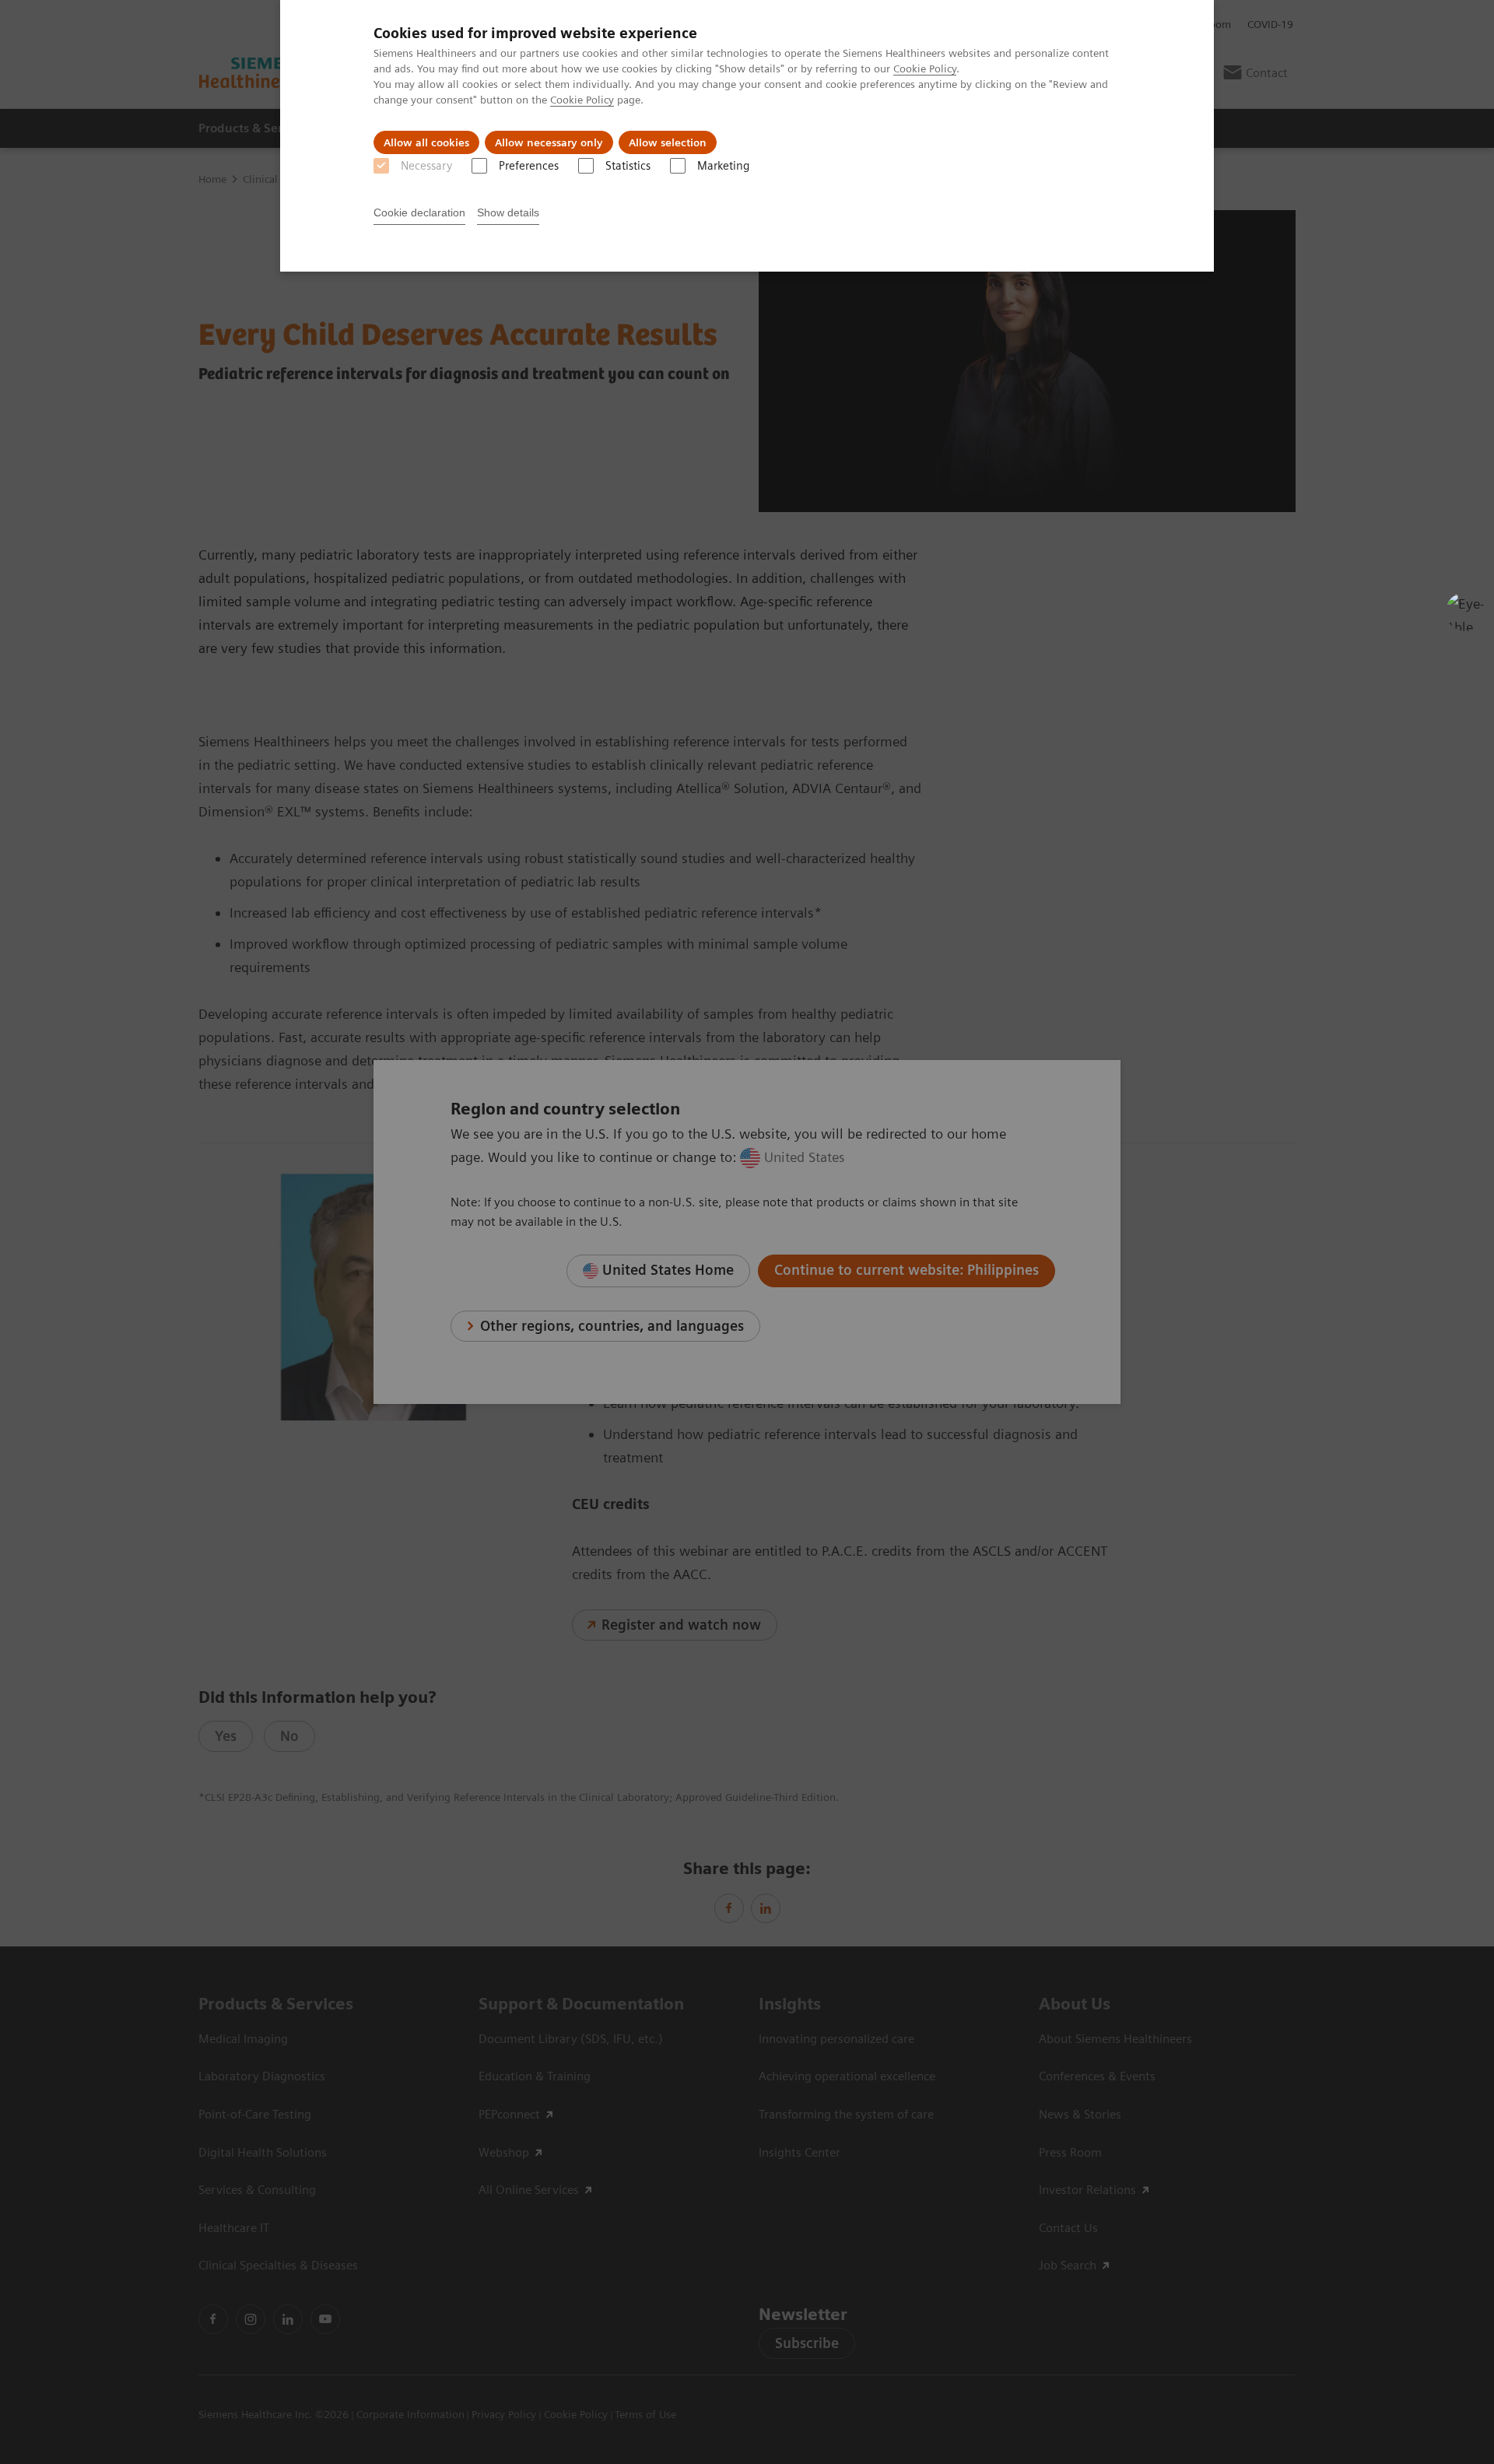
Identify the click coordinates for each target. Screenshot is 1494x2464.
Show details (508, 212)
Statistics (628, 166)
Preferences (529, 166)
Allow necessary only (549, 142)
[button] (1465, 612)
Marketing (723, 166)
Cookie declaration (419, 212)
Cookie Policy (925, 68)
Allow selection (668, 142)
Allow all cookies (426, 142)
